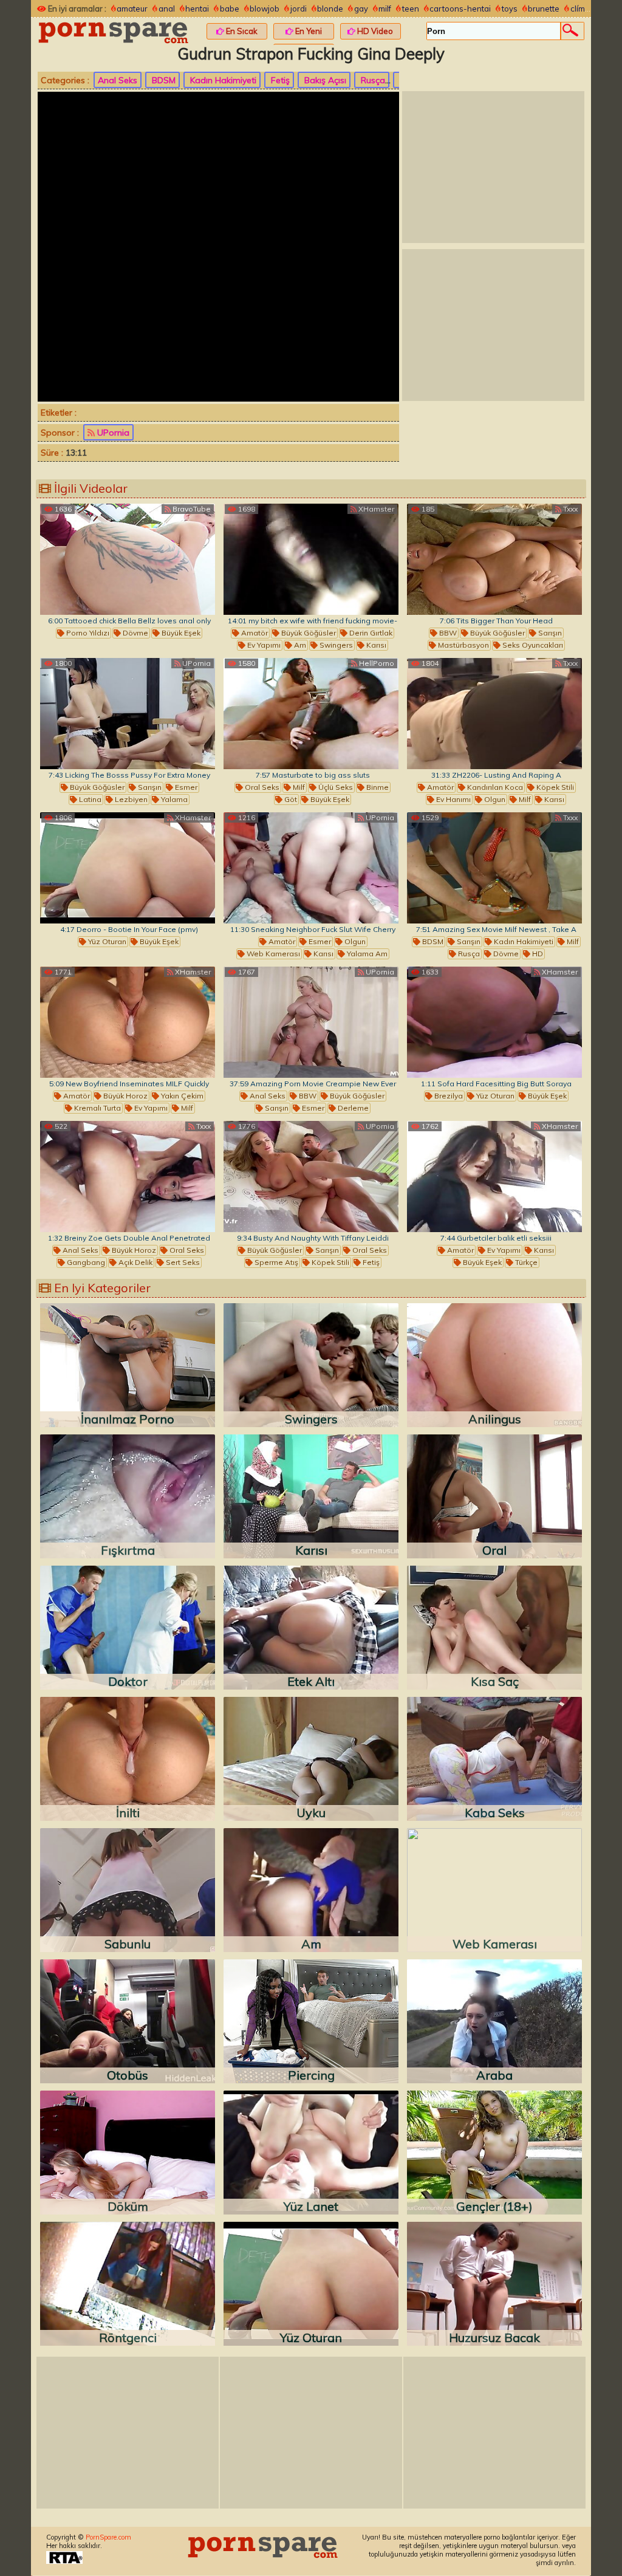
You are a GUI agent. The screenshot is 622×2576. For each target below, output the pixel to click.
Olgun (494, 799)
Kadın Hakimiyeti (222, 80)
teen (411, 9)
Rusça (372, 80)
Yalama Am (366, 954)
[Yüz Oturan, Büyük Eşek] (128, 868)
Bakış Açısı (324, 80)
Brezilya (448, 1096)
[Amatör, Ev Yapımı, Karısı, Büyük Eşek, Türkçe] (494, 1177)
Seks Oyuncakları (532, 645)
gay (361, 9)
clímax (582, 9)
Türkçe (525, 1262)
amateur (132, 9)
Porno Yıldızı (87, 633)
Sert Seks (182, 1262)
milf (385, 9)
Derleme (352, 1108)
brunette (544, 9)
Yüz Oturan (106, 941)
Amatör (254, 633)
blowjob (265, 9)
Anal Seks (118, 80)
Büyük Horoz (125, 1096)
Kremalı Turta (97, 1108)
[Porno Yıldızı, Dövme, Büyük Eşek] (128, 559)
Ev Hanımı (453, 799)
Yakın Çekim (181, 1096)
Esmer (185, 787)
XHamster (375, 509)
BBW (447, 633)
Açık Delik (135, 1262)
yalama (173, 799)
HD (537, 954)
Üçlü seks (335, 787)
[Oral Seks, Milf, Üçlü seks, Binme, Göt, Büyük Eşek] (311, 714)
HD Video (374, 31)
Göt (290, 799)
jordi (299, 9)
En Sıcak (241, 31)
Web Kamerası (272, 954)
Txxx (569, 509)
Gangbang (85, 1262)
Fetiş (279, 80)
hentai (197, 9)
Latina (89, 799)
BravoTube (191, 509)
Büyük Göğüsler (308, 633)
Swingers (335, 645)
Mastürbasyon (463, 645)
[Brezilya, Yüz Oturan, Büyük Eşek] (494, 1022)
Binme (377, 787)
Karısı (375, 645)
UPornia (112, 433)
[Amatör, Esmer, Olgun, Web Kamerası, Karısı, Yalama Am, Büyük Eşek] (311, 868)
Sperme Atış (275, 1262)
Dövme (135, 633)
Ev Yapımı (263, 645)
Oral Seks (261, 787)
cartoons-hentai (460, 9)
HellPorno (376, 663)
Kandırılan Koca (494, 787)
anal (167, 9)
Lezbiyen (130, 799)
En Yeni (308, 31)
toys (510, 9)
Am (299, 645)
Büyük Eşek (180, 633)
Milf (298, 787)
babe (230, 9)
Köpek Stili (554, 787)
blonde (330, 9)
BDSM (162, 80)
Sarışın (549, 633)
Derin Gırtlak (370, 633)
